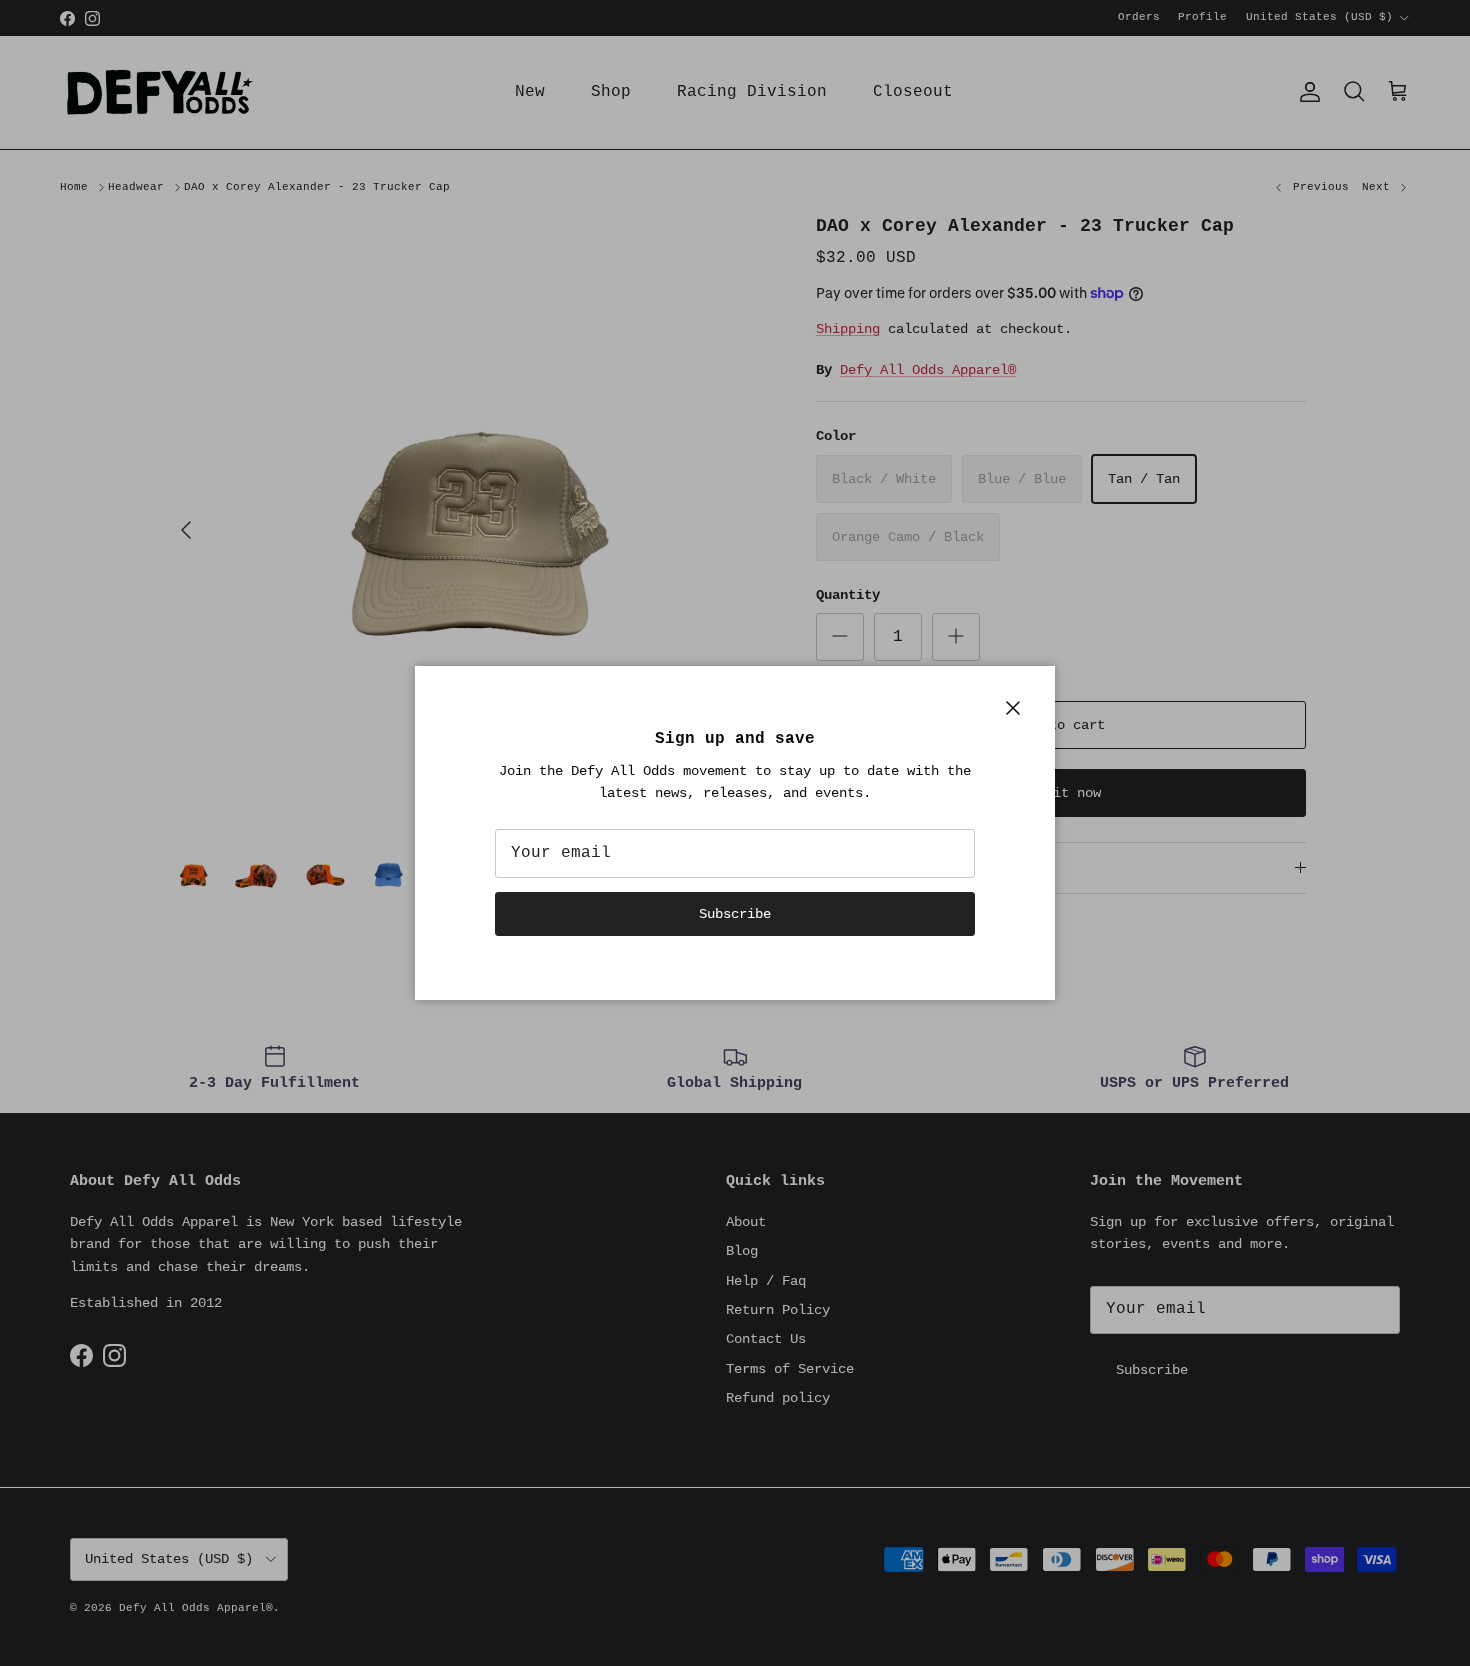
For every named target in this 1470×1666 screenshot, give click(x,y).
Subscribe (735, 914)
